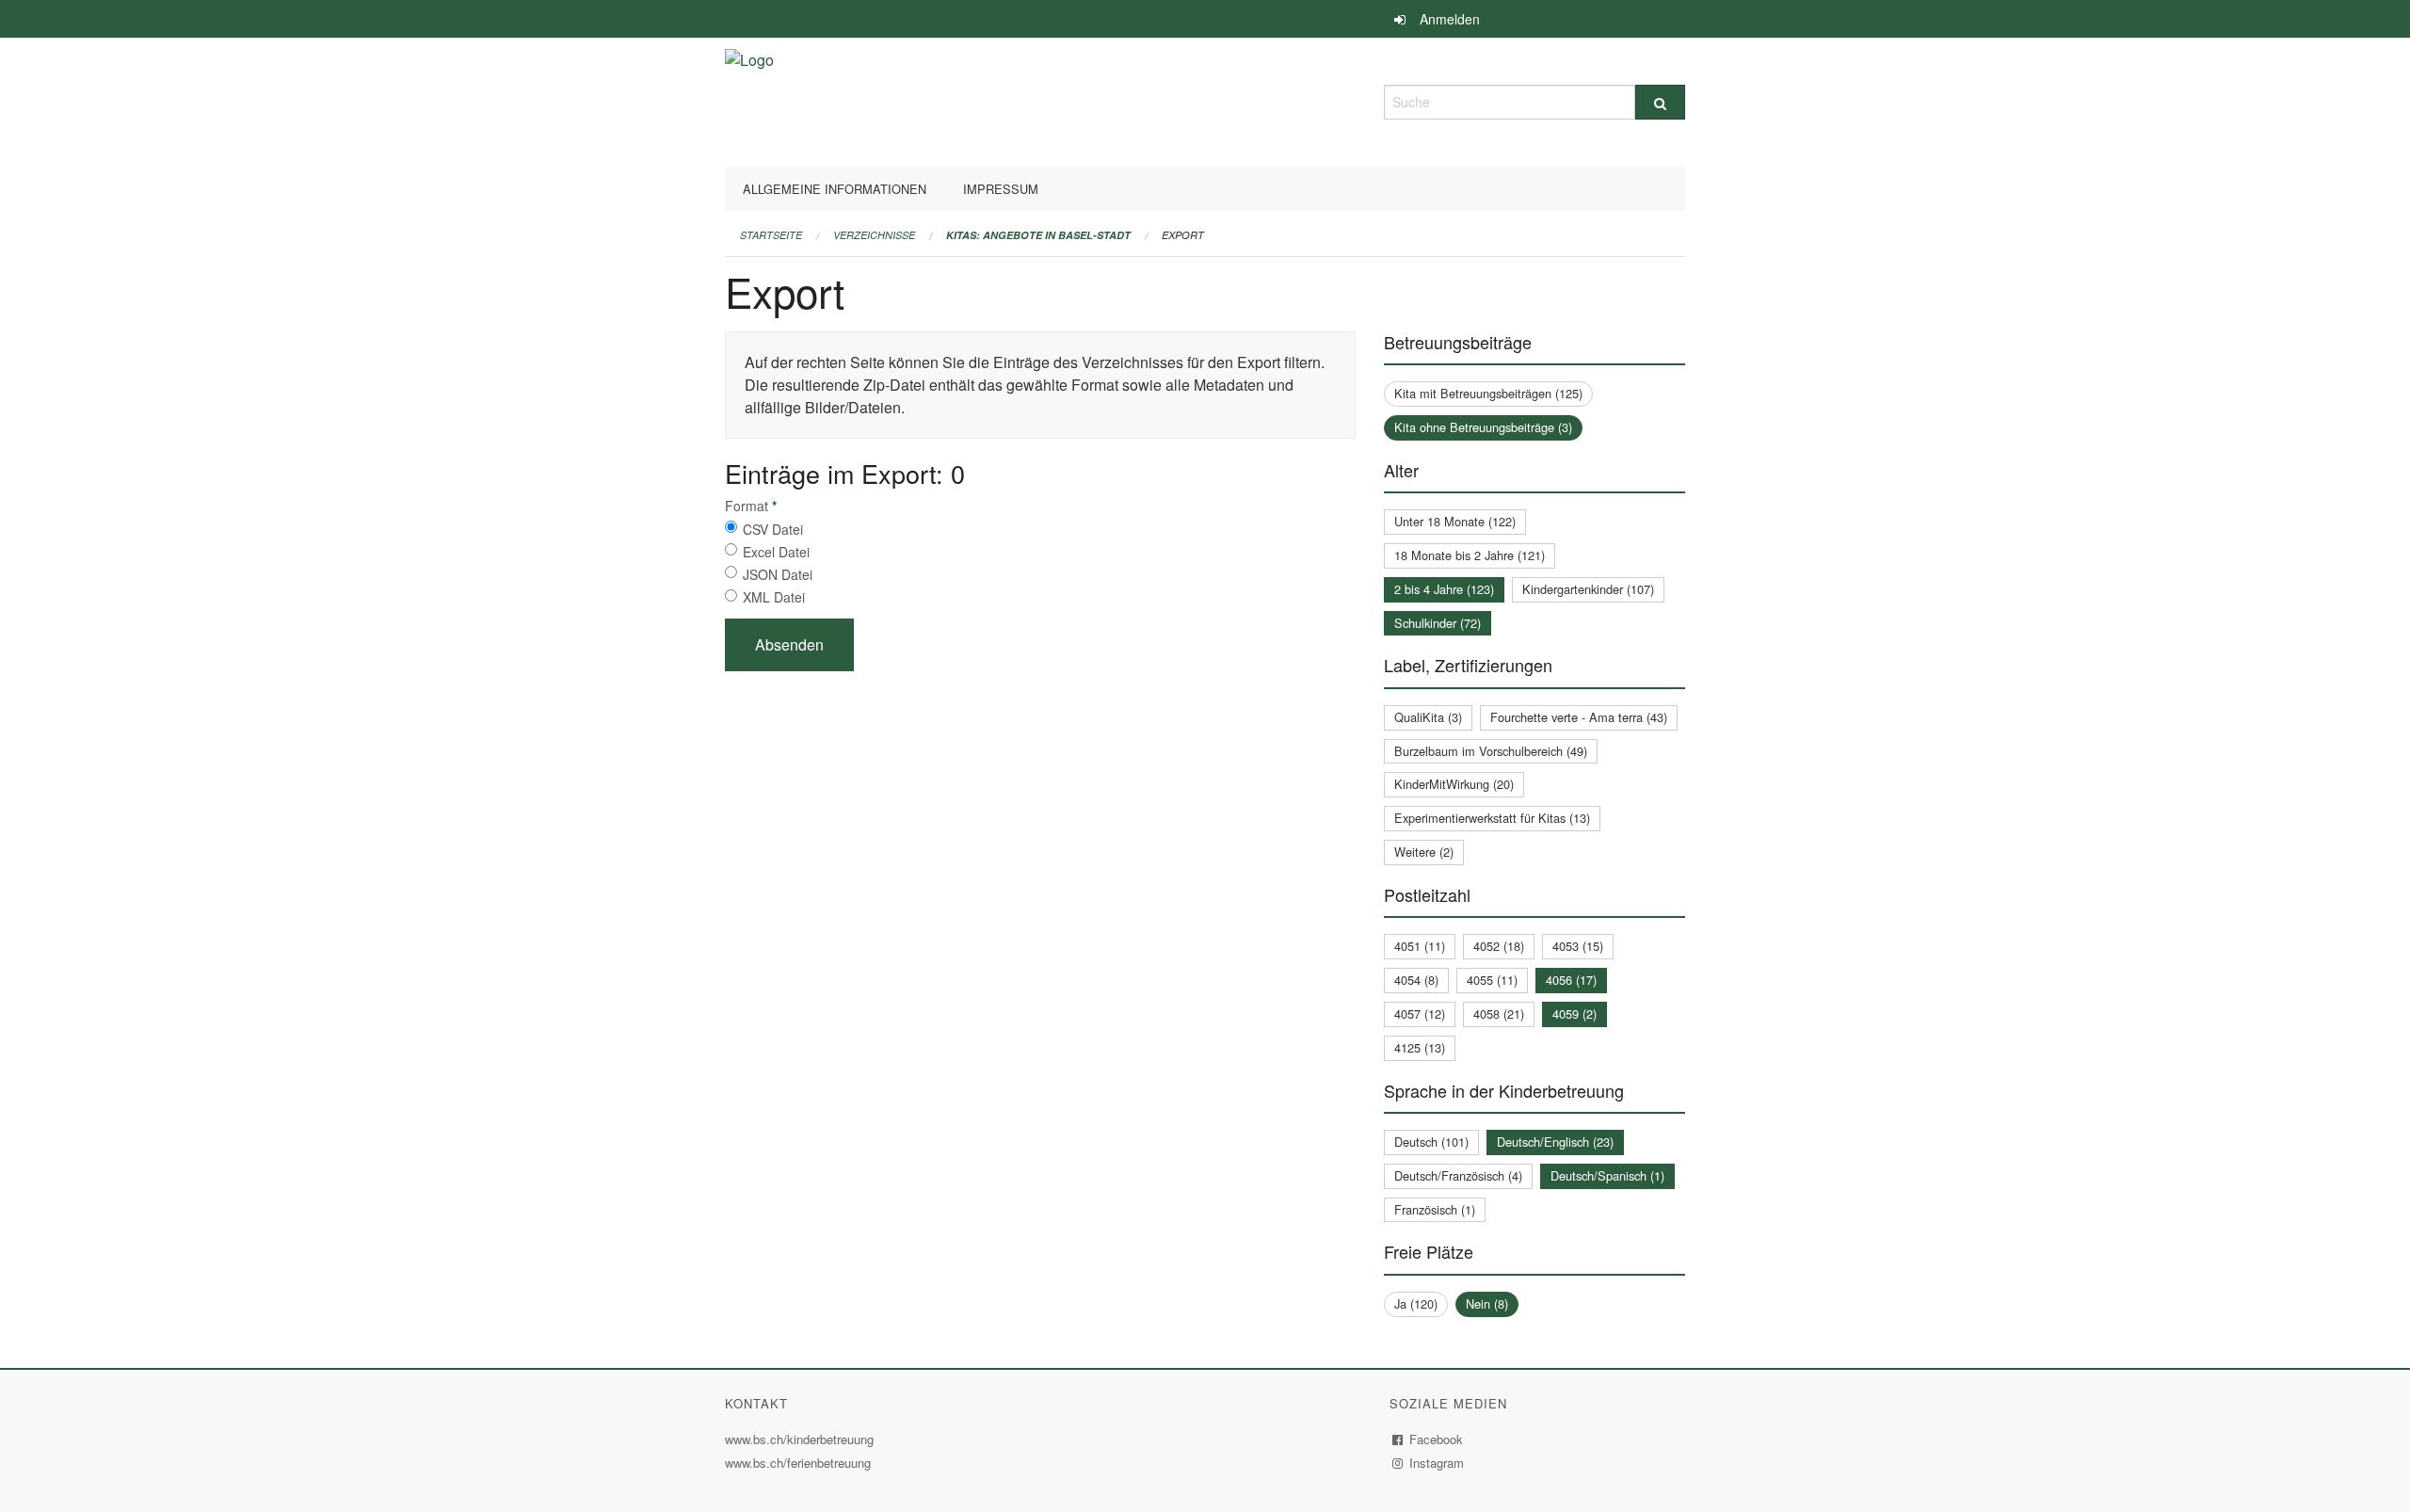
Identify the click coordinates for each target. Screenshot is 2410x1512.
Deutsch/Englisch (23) (1555, 1142)
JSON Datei (778, 574)
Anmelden (1450, 19)
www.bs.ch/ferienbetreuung (800, 1463)
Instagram (1437, 1463)
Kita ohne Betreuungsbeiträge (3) (1483, 427)
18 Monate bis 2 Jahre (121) (1470, 555)
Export (1183, 235)
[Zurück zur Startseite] (749, 99)
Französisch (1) (1435, 1209)
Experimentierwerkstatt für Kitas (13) (1492, 818)
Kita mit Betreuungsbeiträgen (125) (1488, 393)
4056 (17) (1571, 980)
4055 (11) (1492, 980)
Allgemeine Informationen (835, 189)
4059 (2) (1575, 1013)
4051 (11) (1420, 946)
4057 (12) (1420, 1013)
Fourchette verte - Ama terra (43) (1579, 717)
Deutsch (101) (1431, 1142)
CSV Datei (773, 529)
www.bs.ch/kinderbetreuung (802, 1439)
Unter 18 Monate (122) (1455, 521)
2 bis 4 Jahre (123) (1444, 589)
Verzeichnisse (874, 235)
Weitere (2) (1424, 852)
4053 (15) (1578, 946)
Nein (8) (1487, 1303)
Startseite (771, 235)
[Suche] (1660, 102)
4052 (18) (1499, 946)
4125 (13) (1420, 1047)
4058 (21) (1499, 1013)
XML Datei (774, 597)
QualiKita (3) (1428, 717)
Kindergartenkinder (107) (1588, 589)
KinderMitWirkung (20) (1454, 784)
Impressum (1001, 189)
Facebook (1437, 1439)
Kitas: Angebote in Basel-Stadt (1038, 235)
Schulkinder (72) (1438, 623)
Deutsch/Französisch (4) (1458, 1175)
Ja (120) (1416, 1303)
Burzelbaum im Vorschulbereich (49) (1491, 751)
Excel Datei (776, 552)
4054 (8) (1416, 980)
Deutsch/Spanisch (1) (1607, 1175)
